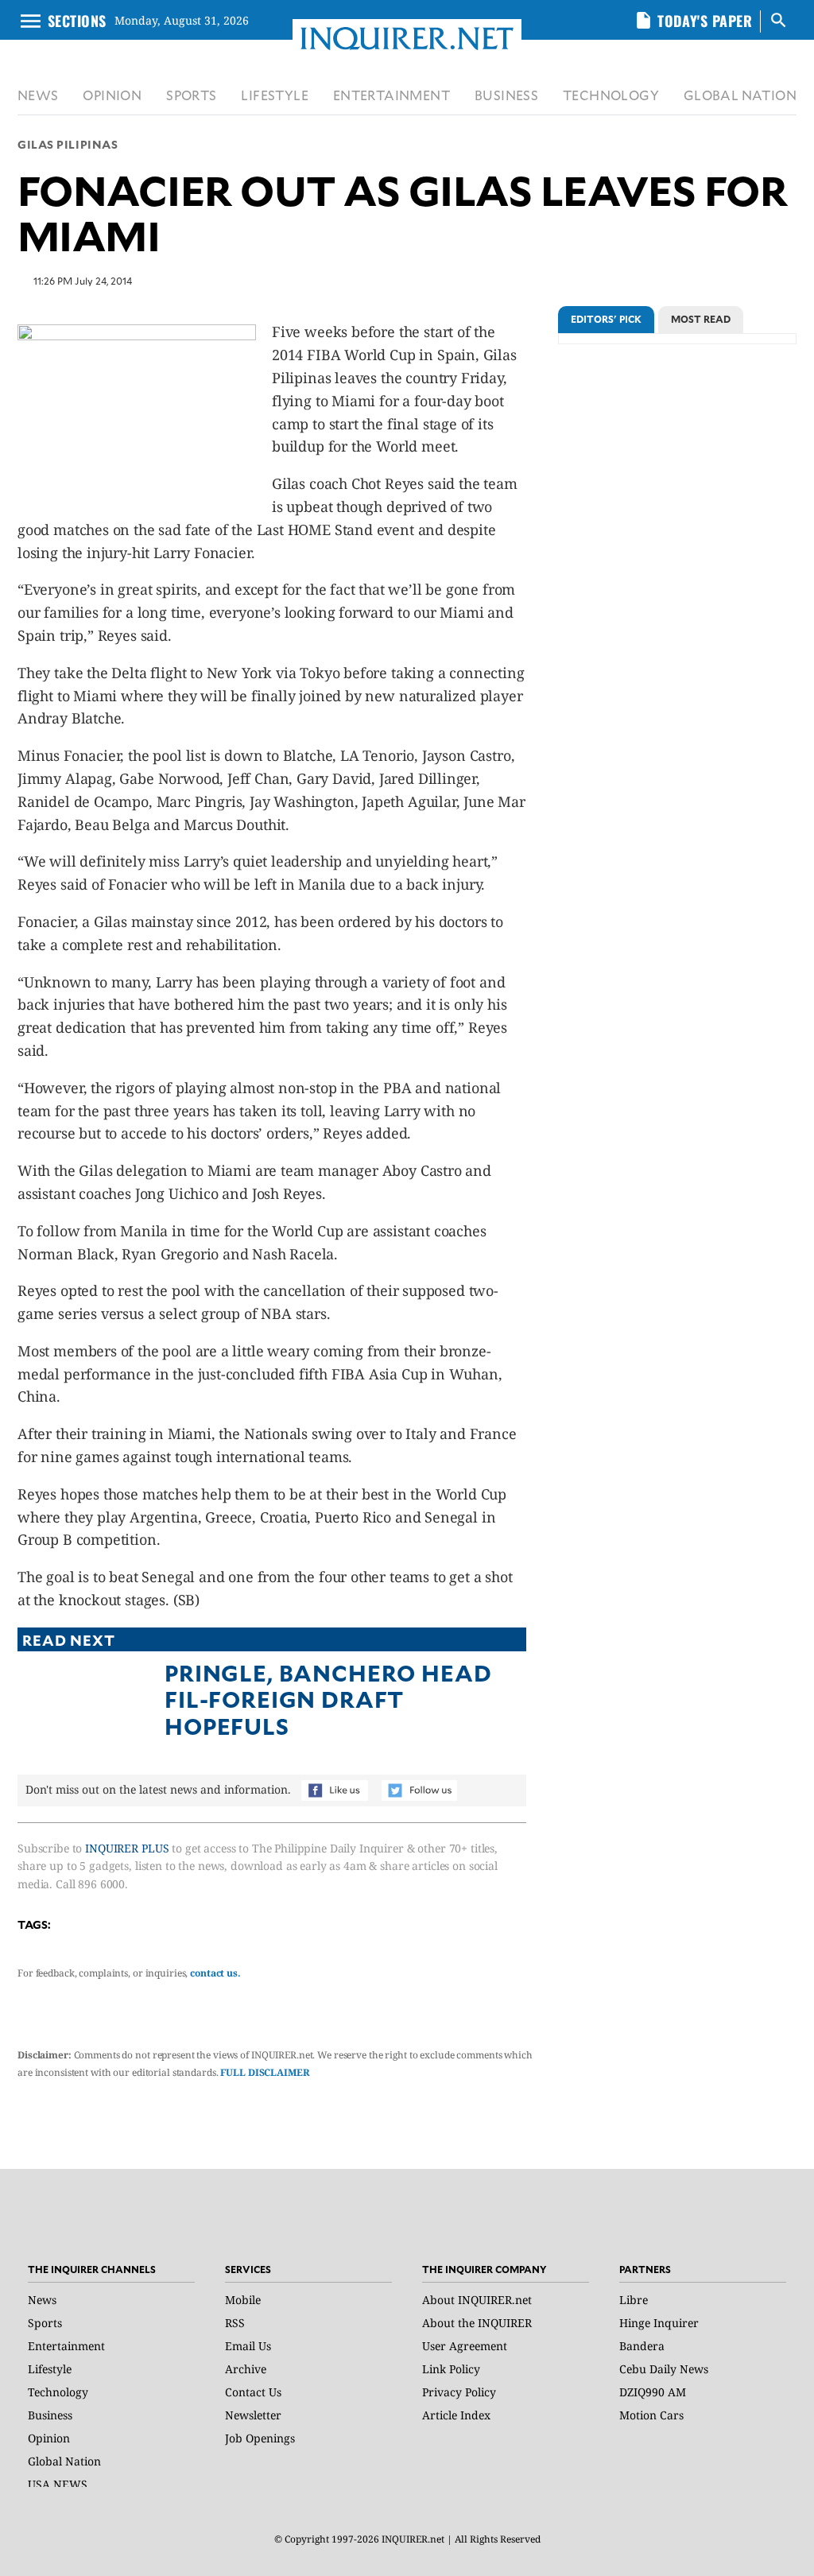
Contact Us (253, 2392)
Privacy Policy (459, 2392)
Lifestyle (50, 2369)
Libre (634, 2300)
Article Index (456, 2415)
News (42, 2300)
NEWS (38, 95)
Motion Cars (651, 2415)
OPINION (112, 95)
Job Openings (260, 2438)
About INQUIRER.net (477, 2300)
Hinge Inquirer (659, 2323)
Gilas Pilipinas (68, 144)
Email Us (248, 2346)
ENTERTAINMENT (391, 95)
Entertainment (66, 2346)
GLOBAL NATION (740, 95)
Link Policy (451, 2369)
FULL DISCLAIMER (265, 2072)
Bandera (642, 2346)
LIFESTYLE (275, 95)
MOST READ (701, 319)
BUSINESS (506, 95)
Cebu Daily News (664, 2369)
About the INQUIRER (477, 2323)
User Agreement (465, 2346)
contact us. (215, 1973)
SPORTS (191, 95)
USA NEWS (58, 2484)
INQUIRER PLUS (127, 1848)
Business (50, 2415)
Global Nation (64, 2461)
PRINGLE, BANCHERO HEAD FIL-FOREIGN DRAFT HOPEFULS (328, 1699)
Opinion (49, 2438)
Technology (58, 2392)
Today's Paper (705, 21)
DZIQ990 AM (653, 2392)
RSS (235, 2323)
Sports (45, 2323)
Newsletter (253, 2415)
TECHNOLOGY (611, 95)
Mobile (243, 2300)
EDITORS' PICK (606, 319)
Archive (246, 2369)
